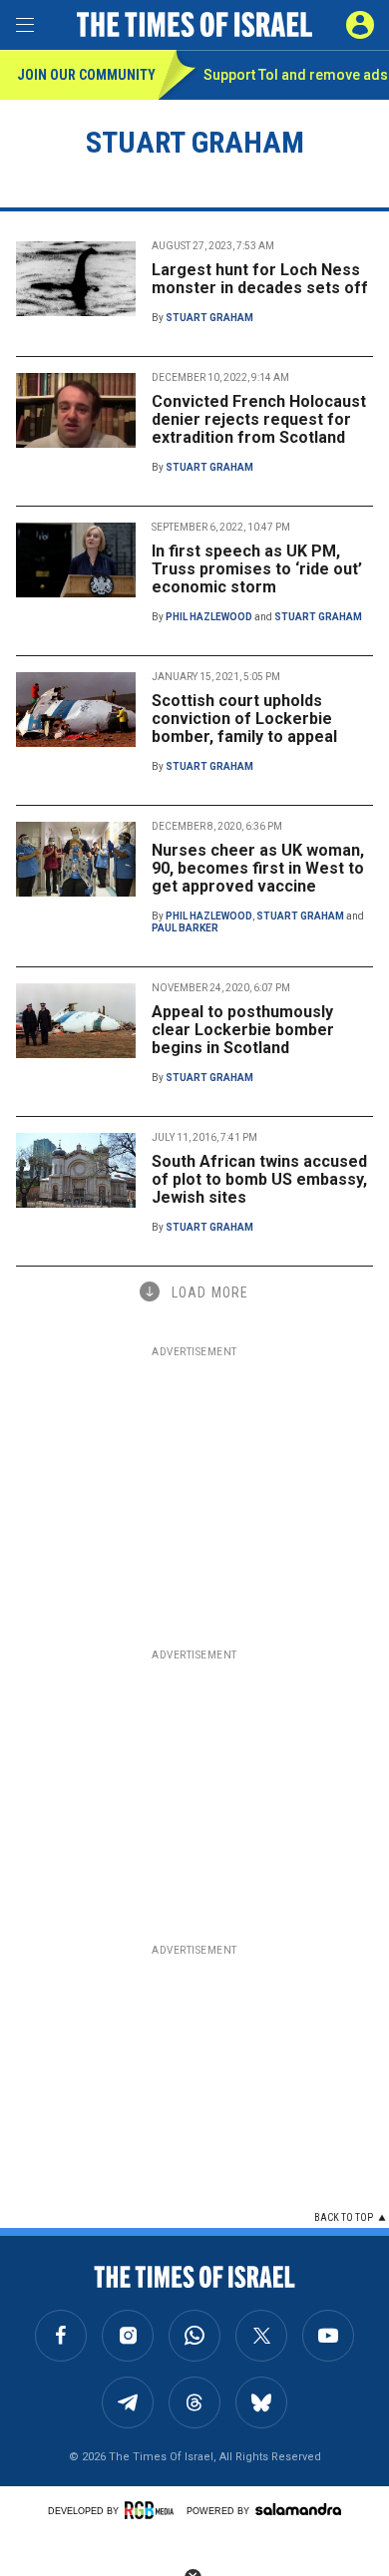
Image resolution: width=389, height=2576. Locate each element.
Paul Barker (185, 928)
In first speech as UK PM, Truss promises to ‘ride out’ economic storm (257, 569)
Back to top (344, 2217)
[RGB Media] (153, 2510)
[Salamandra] (298, 2509)
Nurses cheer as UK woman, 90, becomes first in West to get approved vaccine (258, 868)
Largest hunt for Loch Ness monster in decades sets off (260, 279)
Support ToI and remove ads (296, 75)
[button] (360, 25)
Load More (210, 1292)
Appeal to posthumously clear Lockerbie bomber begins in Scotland (243, 1030)
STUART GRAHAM (209, 318)
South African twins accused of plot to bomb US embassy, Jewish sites (259, 1179)
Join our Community (86, 75)
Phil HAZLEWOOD (209, 617)
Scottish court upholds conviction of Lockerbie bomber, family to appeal (244, 719)
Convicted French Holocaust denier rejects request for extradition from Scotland (259, 419)
